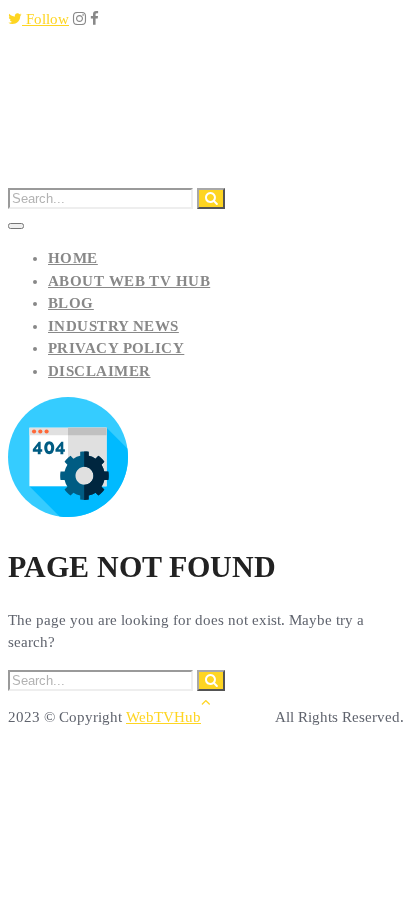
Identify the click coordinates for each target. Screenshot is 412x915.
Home (73, 258)
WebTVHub (163, 717)
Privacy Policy (116, 348)
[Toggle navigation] (16, 226)
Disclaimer (99, 371)
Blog (71, 303)
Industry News (113, 326)
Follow (45, 19)
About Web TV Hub (129, 281)
